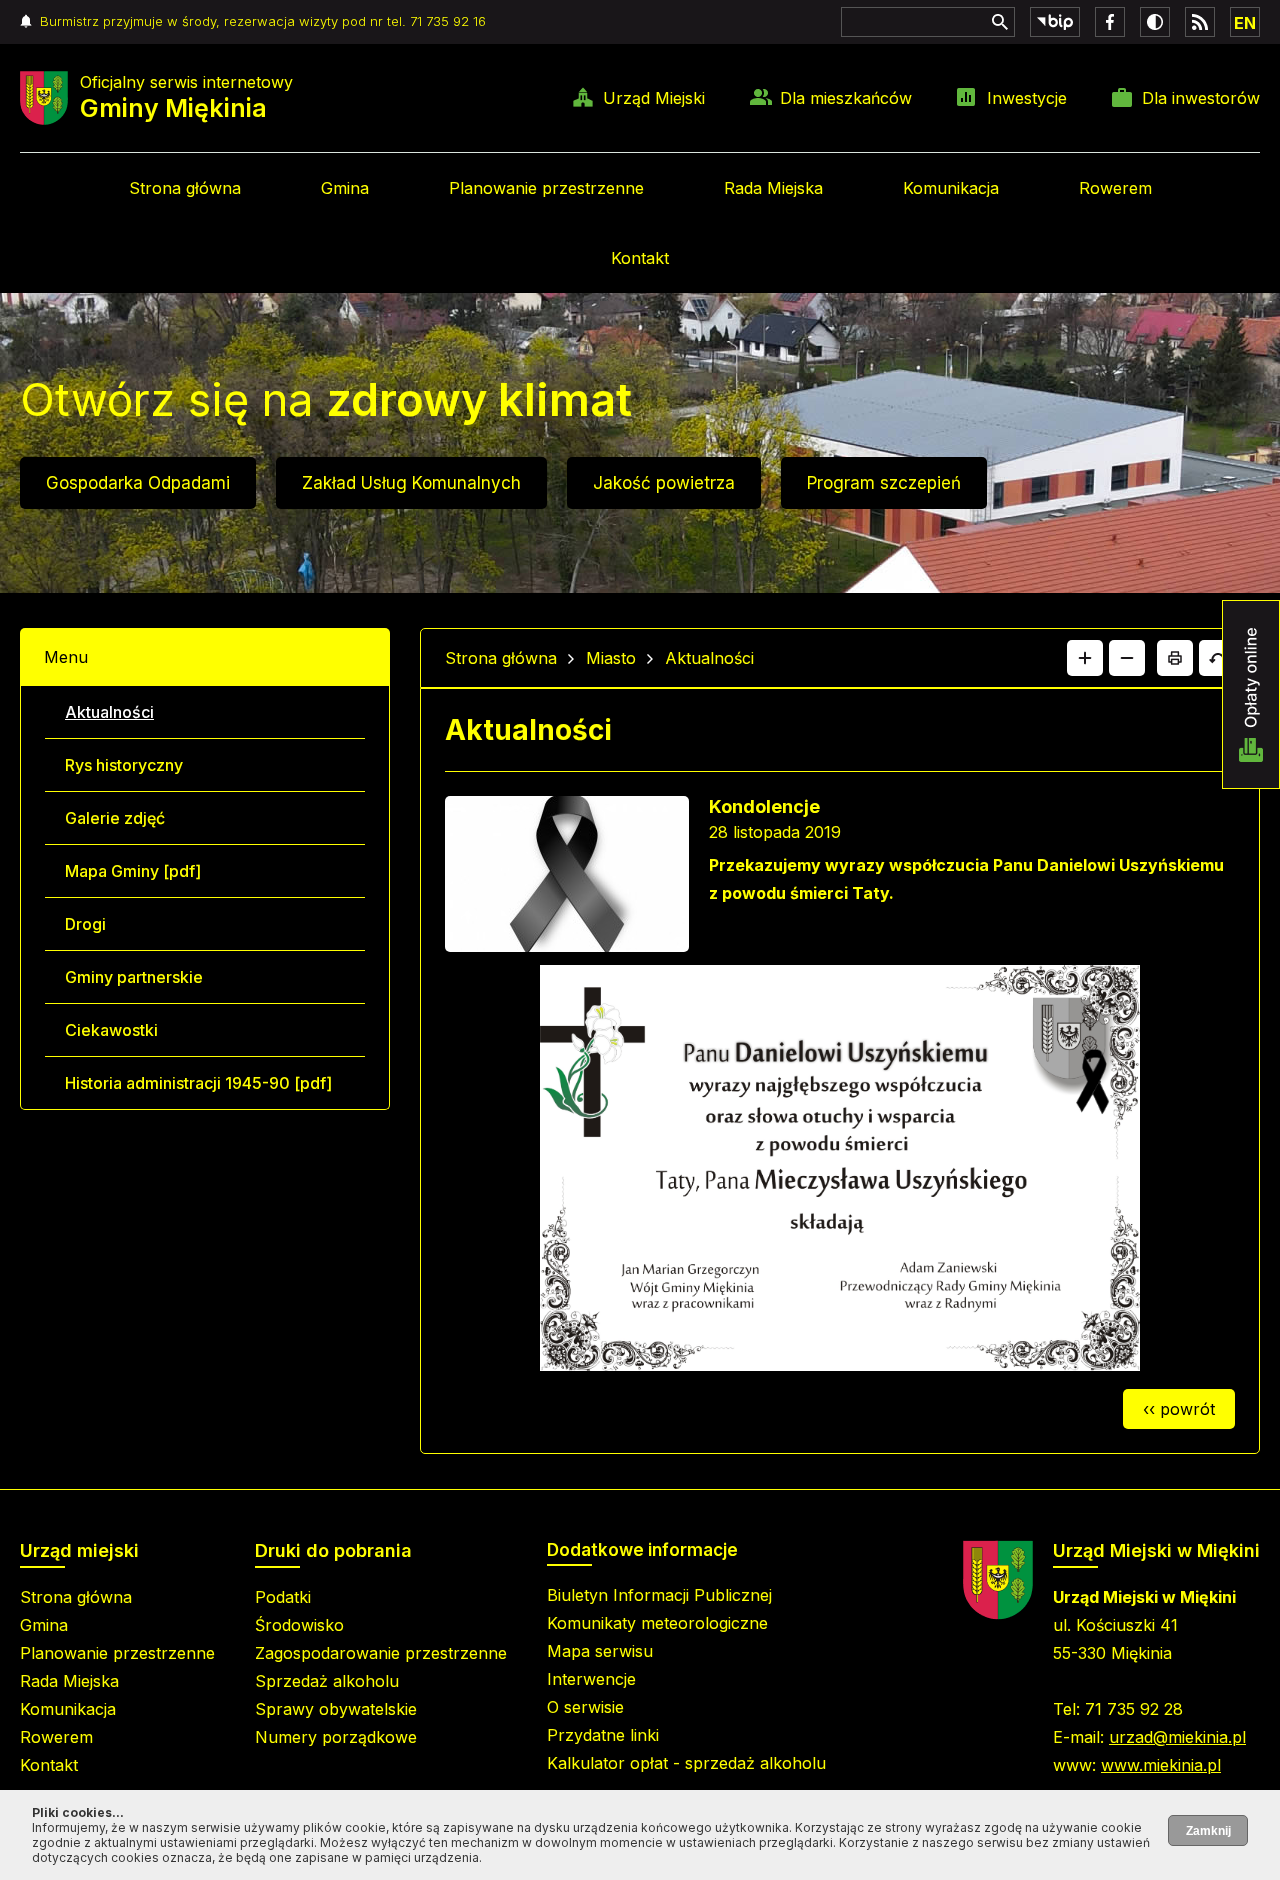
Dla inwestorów (1201, 98)
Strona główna (185, 188)
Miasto (611, 658)
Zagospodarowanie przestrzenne (381, 1653)
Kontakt (640, 258)
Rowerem (1115, 188)
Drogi (85, 924)
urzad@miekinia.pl (1177, 1737)
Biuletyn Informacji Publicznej (659, 1595)
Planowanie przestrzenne (546, 188)
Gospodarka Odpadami (138, 483)
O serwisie (585, 1707)
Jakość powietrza (664, 483)
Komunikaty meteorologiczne (657, 1623)
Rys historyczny (124, 765)
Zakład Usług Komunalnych (411, 483)
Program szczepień (884, 483)
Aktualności (109, 712)
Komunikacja (951, 188)
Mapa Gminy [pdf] (133, 871)
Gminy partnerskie (134, 977)
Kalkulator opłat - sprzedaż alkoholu (686, 1763)
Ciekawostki (111, 1030)
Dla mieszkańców (846, 98)
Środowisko (299, 1625)
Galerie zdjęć (115, 818)
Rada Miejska (773, 188)
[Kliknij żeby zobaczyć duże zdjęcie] (567, 878)
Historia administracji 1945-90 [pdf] (198, 1083)
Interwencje (591, 1679)
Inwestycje (1027, 98)
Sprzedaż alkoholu (327, 1681)
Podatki (283, 1597)
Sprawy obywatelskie (336, 1709)
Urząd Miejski (654, 98)
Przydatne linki (603, 1735)
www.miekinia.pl (1161, 1765)
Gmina (345, 188)
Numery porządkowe (336, 1737)
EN (1245, 23)
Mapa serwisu (600, 1651)
